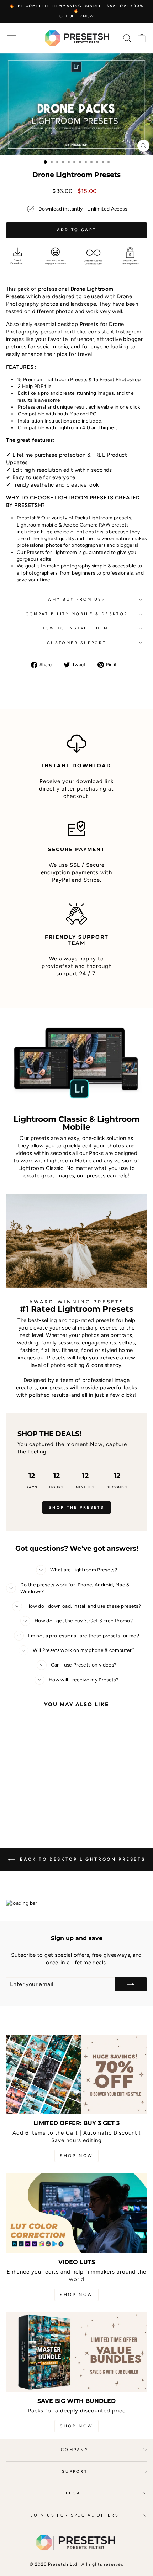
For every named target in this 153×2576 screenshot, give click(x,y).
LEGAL (75, 2493)
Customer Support (76, 643)
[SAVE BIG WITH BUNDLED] (76, 2352)
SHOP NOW (76, 2156)
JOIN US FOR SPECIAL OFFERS (75, 2515)
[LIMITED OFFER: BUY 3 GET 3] (76, 2074)
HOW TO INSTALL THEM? (76, 628)
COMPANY (75, 2450)
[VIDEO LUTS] (76, 2213)
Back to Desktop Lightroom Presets (81, 1859)
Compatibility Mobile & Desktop (76, 614)
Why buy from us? (76, 599)
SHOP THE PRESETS (76, 1507)
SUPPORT (75, 2471)
